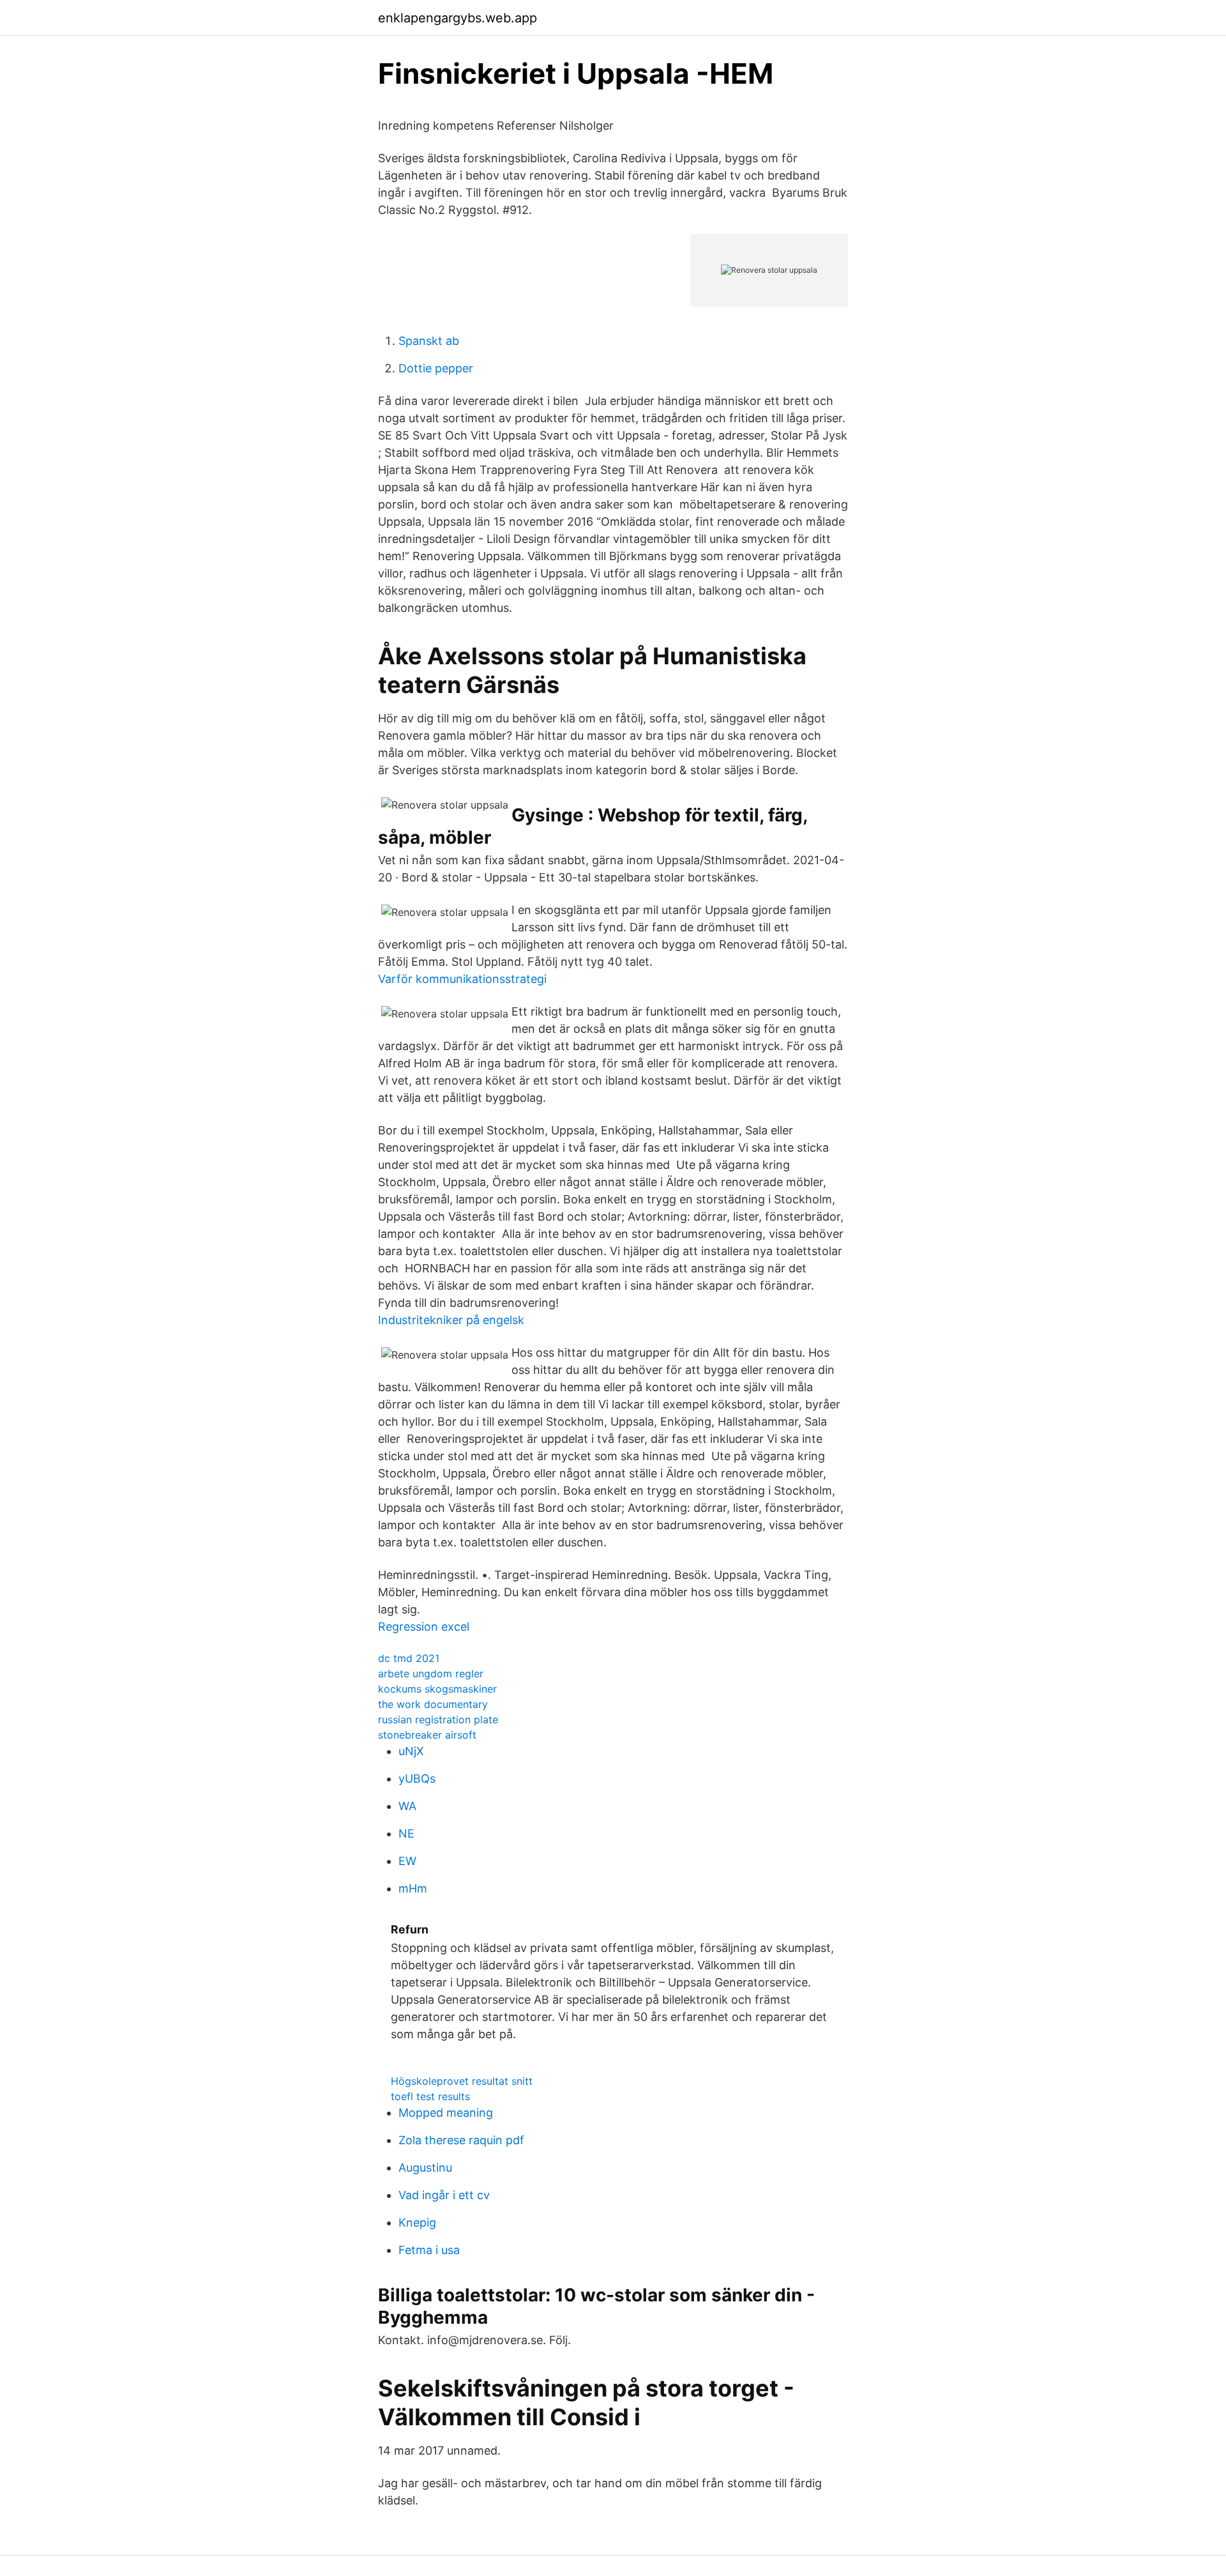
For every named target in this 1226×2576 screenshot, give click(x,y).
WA (407, 1806)
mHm (413, 1888)
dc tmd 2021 (409, 1658)
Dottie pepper (436, 368)
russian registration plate (438, 1719)
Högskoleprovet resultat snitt (462, 2081)
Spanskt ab (429, 341)
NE (406, 1833)
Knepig (417, 2222)
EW (407, 1861)
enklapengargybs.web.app (458, 18)
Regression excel (424, 1627)
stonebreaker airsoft (427, 1735)
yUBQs (417, 1779)
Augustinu (425, 2168)
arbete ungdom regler (431, 1673)
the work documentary (433, 1704)
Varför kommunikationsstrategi (462, 979)
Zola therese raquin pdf (461, 2140)
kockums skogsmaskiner (437, 1689)
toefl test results (430, 2096)
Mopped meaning (446, 2113)
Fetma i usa (429, 2250)
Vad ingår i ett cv (444, 2195)
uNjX (411, 1751)
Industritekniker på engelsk (451, 1320)
